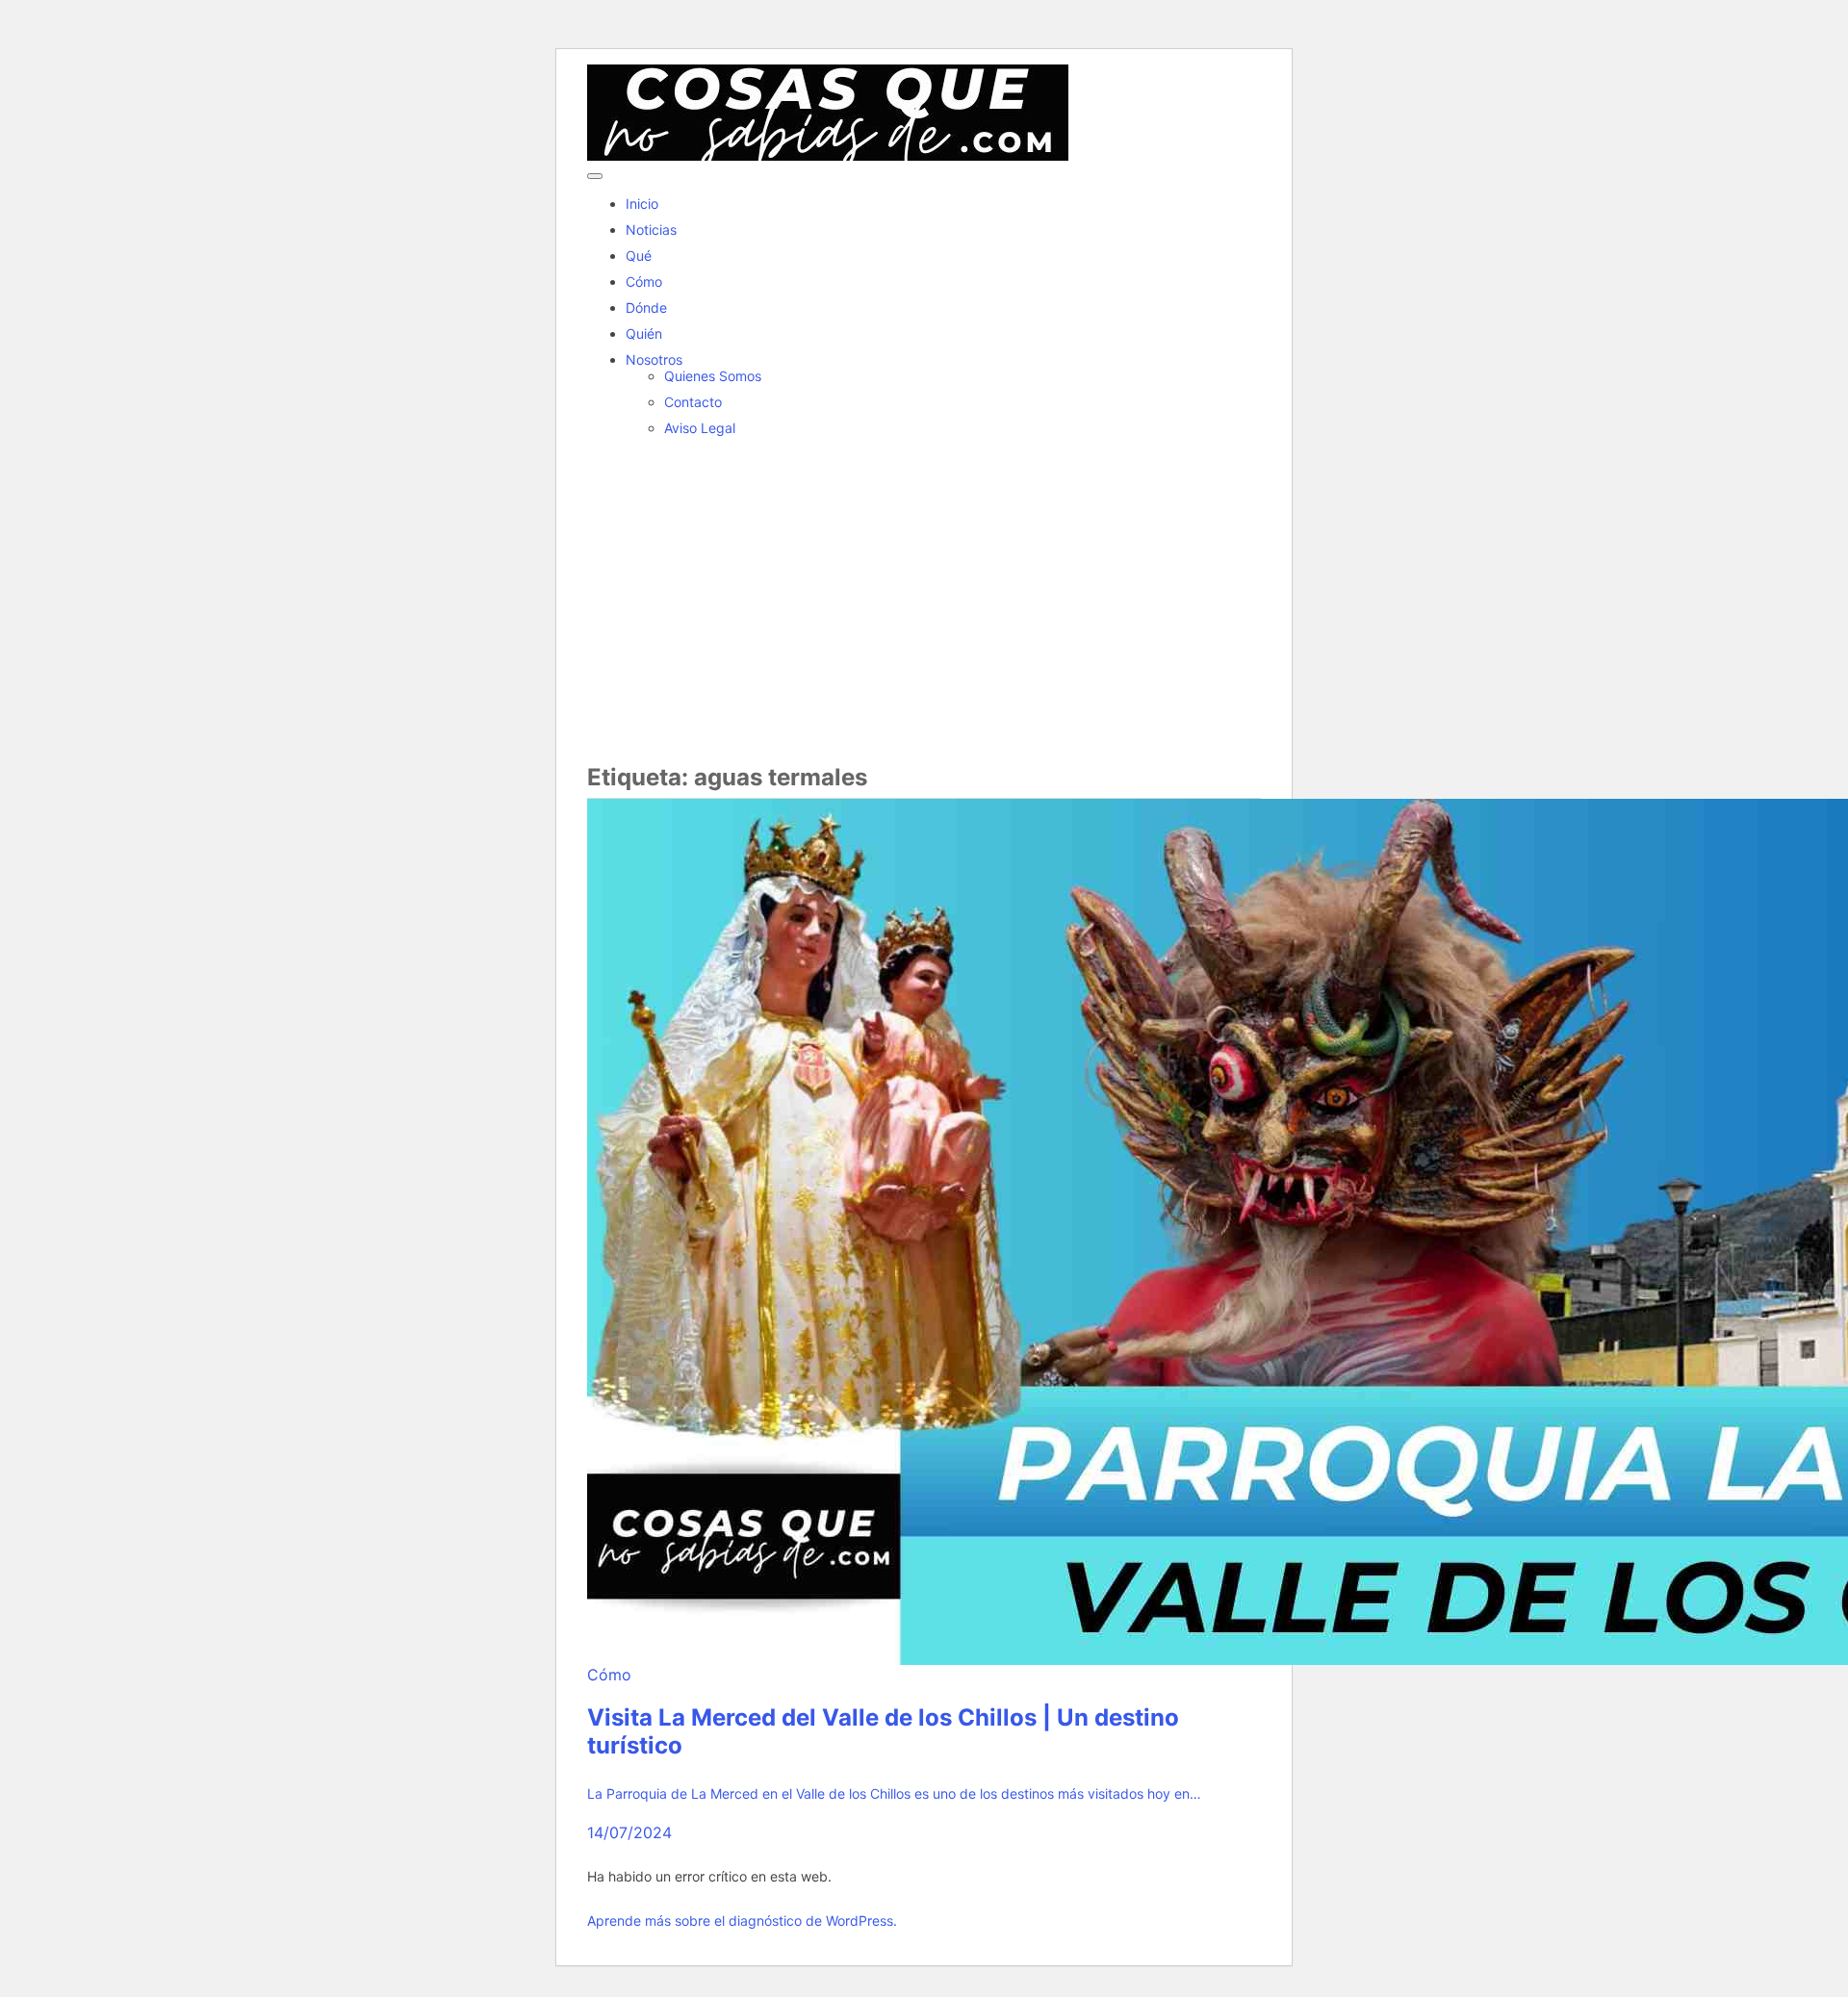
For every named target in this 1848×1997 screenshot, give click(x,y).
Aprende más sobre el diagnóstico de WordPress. (742, 1920)
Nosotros (654, 359)
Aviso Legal (700, 428)
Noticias (651, 230)
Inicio (642, 204)
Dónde (646, 307)
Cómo (644, 282)
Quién (644, 333)
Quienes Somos (713, 376)
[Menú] (595, 176)
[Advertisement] (924, 600)
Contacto (693, 402)
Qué (639, 256)
